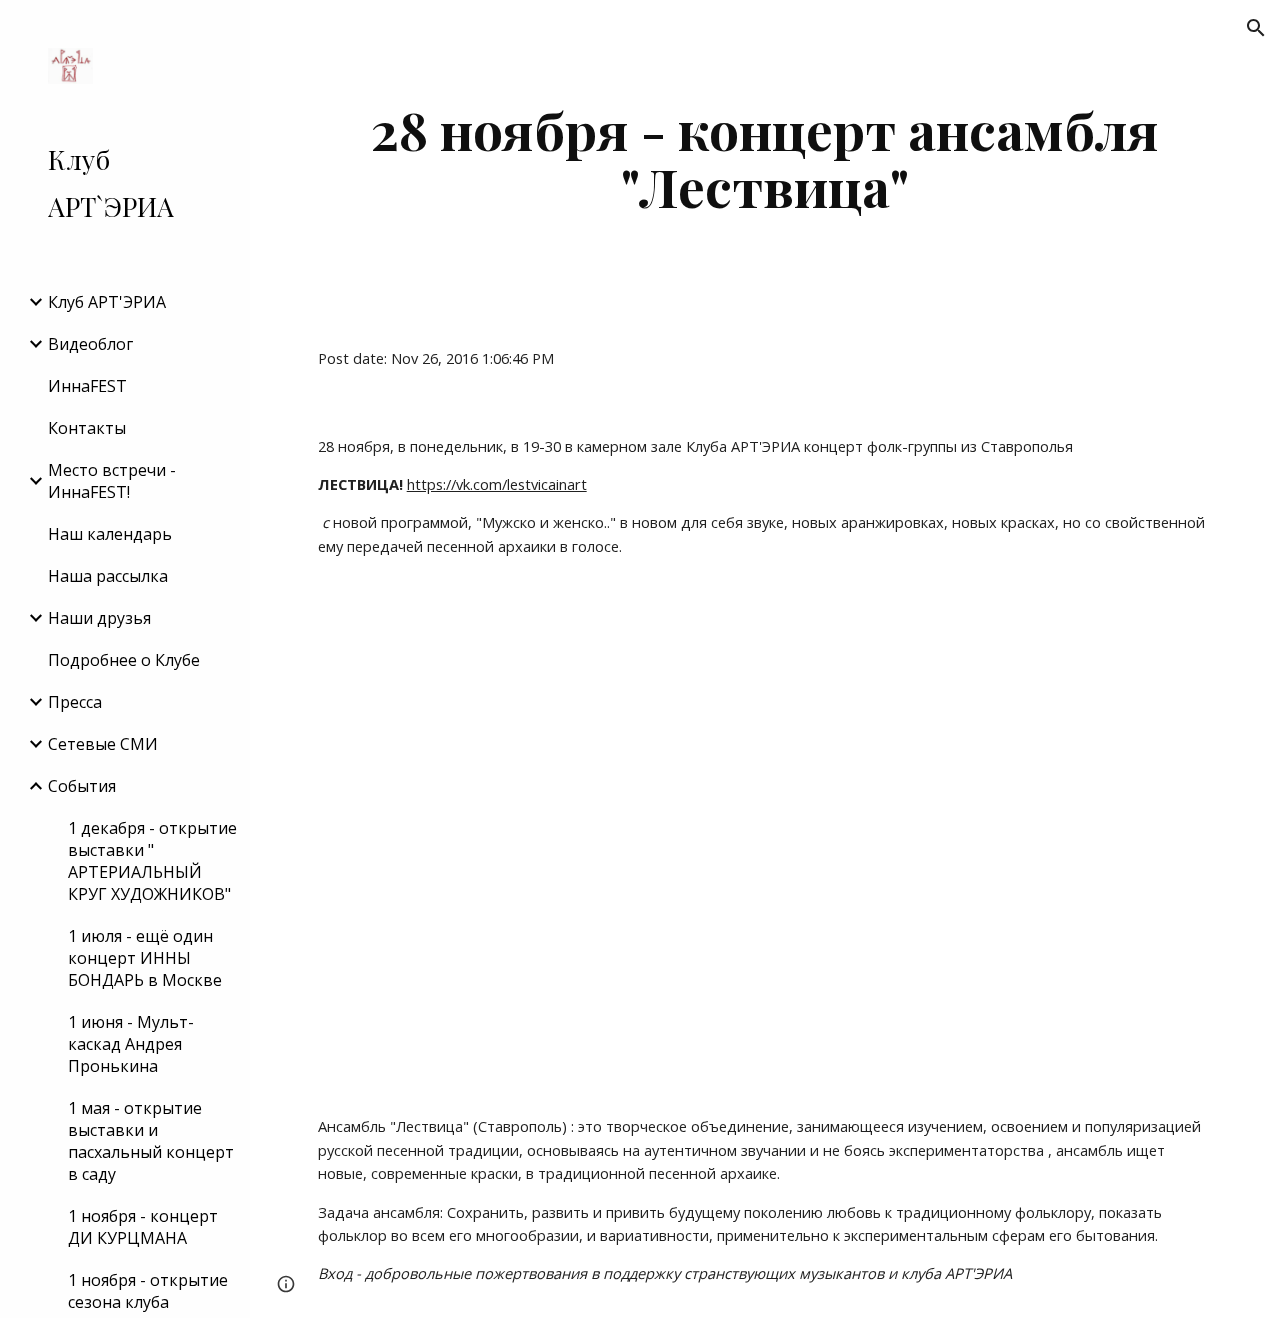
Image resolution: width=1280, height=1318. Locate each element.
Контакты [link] (87, 428)
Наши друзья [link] (99, 618)
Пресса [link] (75, 702)
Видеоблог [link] (90, 344)
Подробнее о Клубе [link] (124, 660)
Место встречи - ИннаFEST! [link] (112, 481)
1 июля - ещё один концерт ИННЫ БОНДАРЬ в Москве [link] (145, 958)
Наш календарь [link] (110, 534)
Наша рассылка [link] (108, 576)
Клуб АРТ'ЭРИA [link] (107, 302)
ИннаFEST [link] (87, 386)
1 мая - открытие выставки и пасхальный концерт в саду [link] (151, 1141)
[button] (1256, 28)
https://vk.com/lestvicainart (497, 484)
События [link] (82, 786)
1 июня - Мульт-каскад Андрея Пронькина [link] (131, 1044)
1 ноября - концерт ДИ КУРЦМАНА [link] (143, 1227)
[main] (765, 157)
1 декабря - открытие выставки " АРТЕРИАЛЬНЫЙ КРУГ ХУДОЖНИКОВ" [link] (152, 861)
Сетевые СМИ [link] (103, 744)
